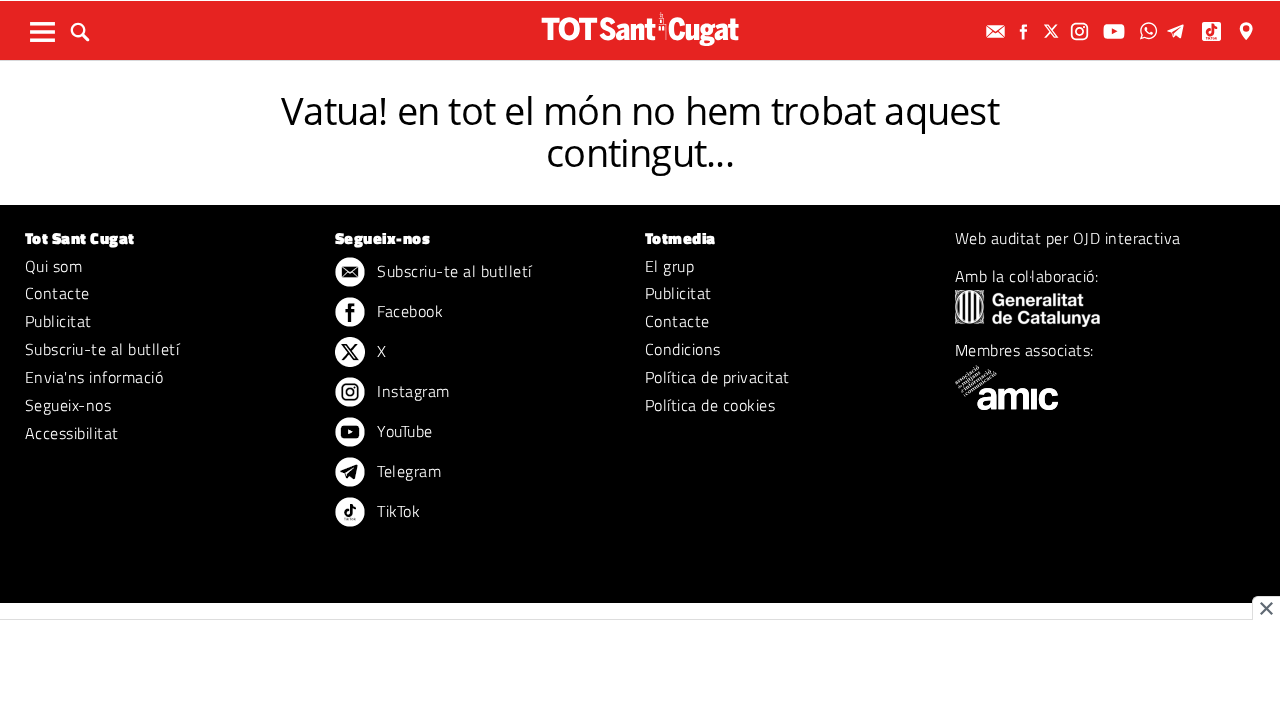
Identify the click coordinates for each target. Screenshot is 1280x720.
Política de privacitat (717, 377)
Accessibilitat (72, 433)
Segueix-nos (68, 405)
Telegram (407, 471)
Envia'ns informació (94, 377)
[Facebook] (1026, 31)
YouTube (403, 431)
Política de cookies (710, 405)
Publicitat (58, 321)
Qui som (53, 266)
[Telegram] (1179, 31)
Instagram (411, 391)
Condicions (683, 349)
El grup (669, 266)
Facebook (408, 311)
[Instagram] (1082, 31)
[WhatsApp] (1151, 31)
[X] (1054, 31)
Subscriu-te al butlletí (102, 349)
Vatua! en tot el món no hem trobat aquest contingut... (640, 131)
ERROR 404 (640, 77)
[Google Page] (1248, 31)
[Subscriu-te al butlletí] (998, 31)
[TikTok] (1213, 31)
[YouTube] (1116, 31)
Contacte (57, 293)
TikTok (396, 511)
